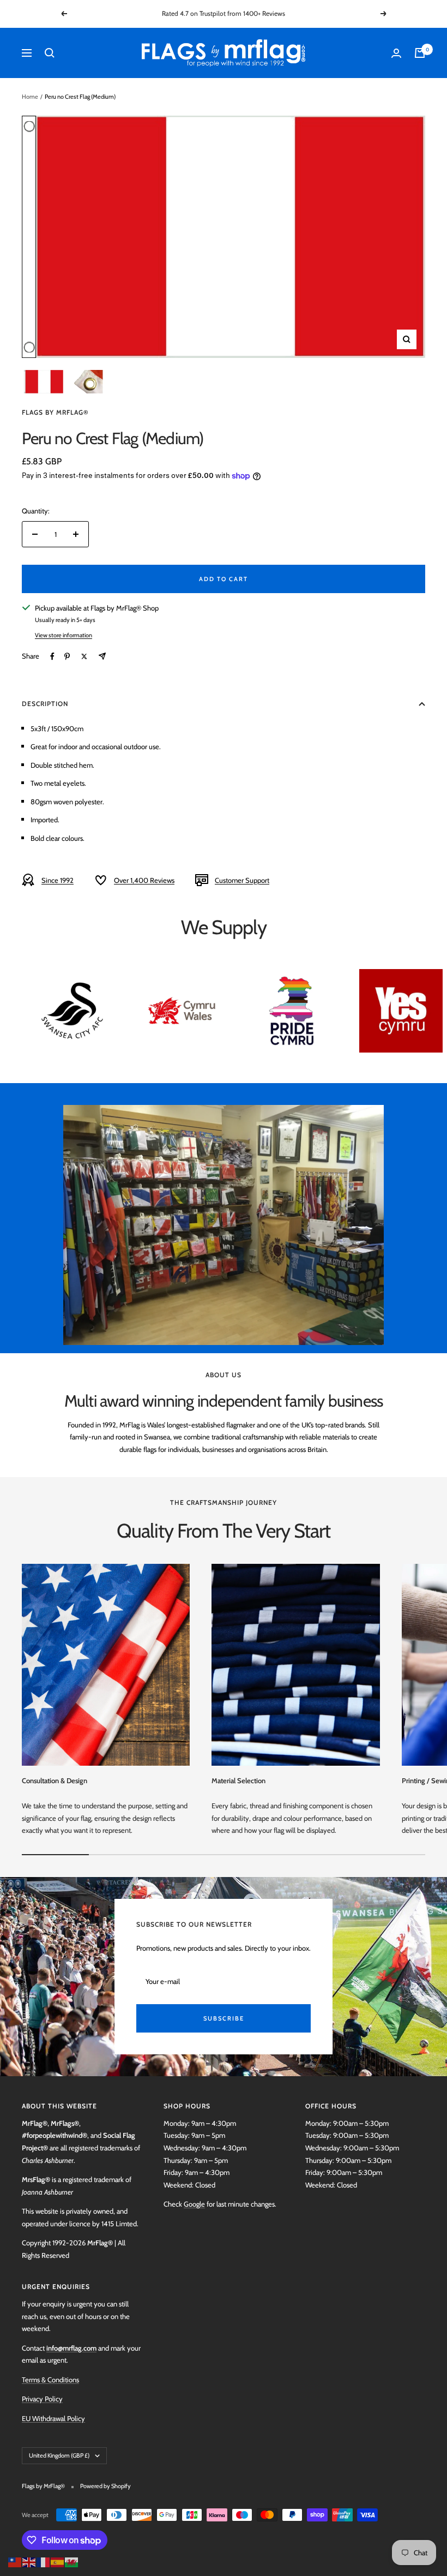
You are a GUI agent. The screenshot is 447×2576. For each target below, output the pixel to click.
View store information (64, 635)
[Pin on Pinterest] (67, 656)
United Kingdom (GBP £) (59, 2455)
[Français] (44, 2561)
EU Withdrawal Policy (53, 2418)
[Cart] (420, 53)
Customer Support (242, 880)
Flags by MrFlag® (55, 412)
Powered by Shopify (105, 2486)
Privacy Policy (42, 2399)
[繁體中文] (15, 2561)
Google (194, 2204)
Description (45, 704)
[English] (29, 2561)
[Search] (50, 53)
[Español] (58, 2561)
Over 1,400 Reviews (144, 880)
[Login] (396, 53)
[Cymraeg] (72, 2561)
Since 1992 (58, 880)
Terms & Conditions (50, 2380)
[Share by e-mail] (102, 656)
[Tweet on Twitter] (84, 656)
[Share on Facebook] (52, 656)
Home (30, 97)
